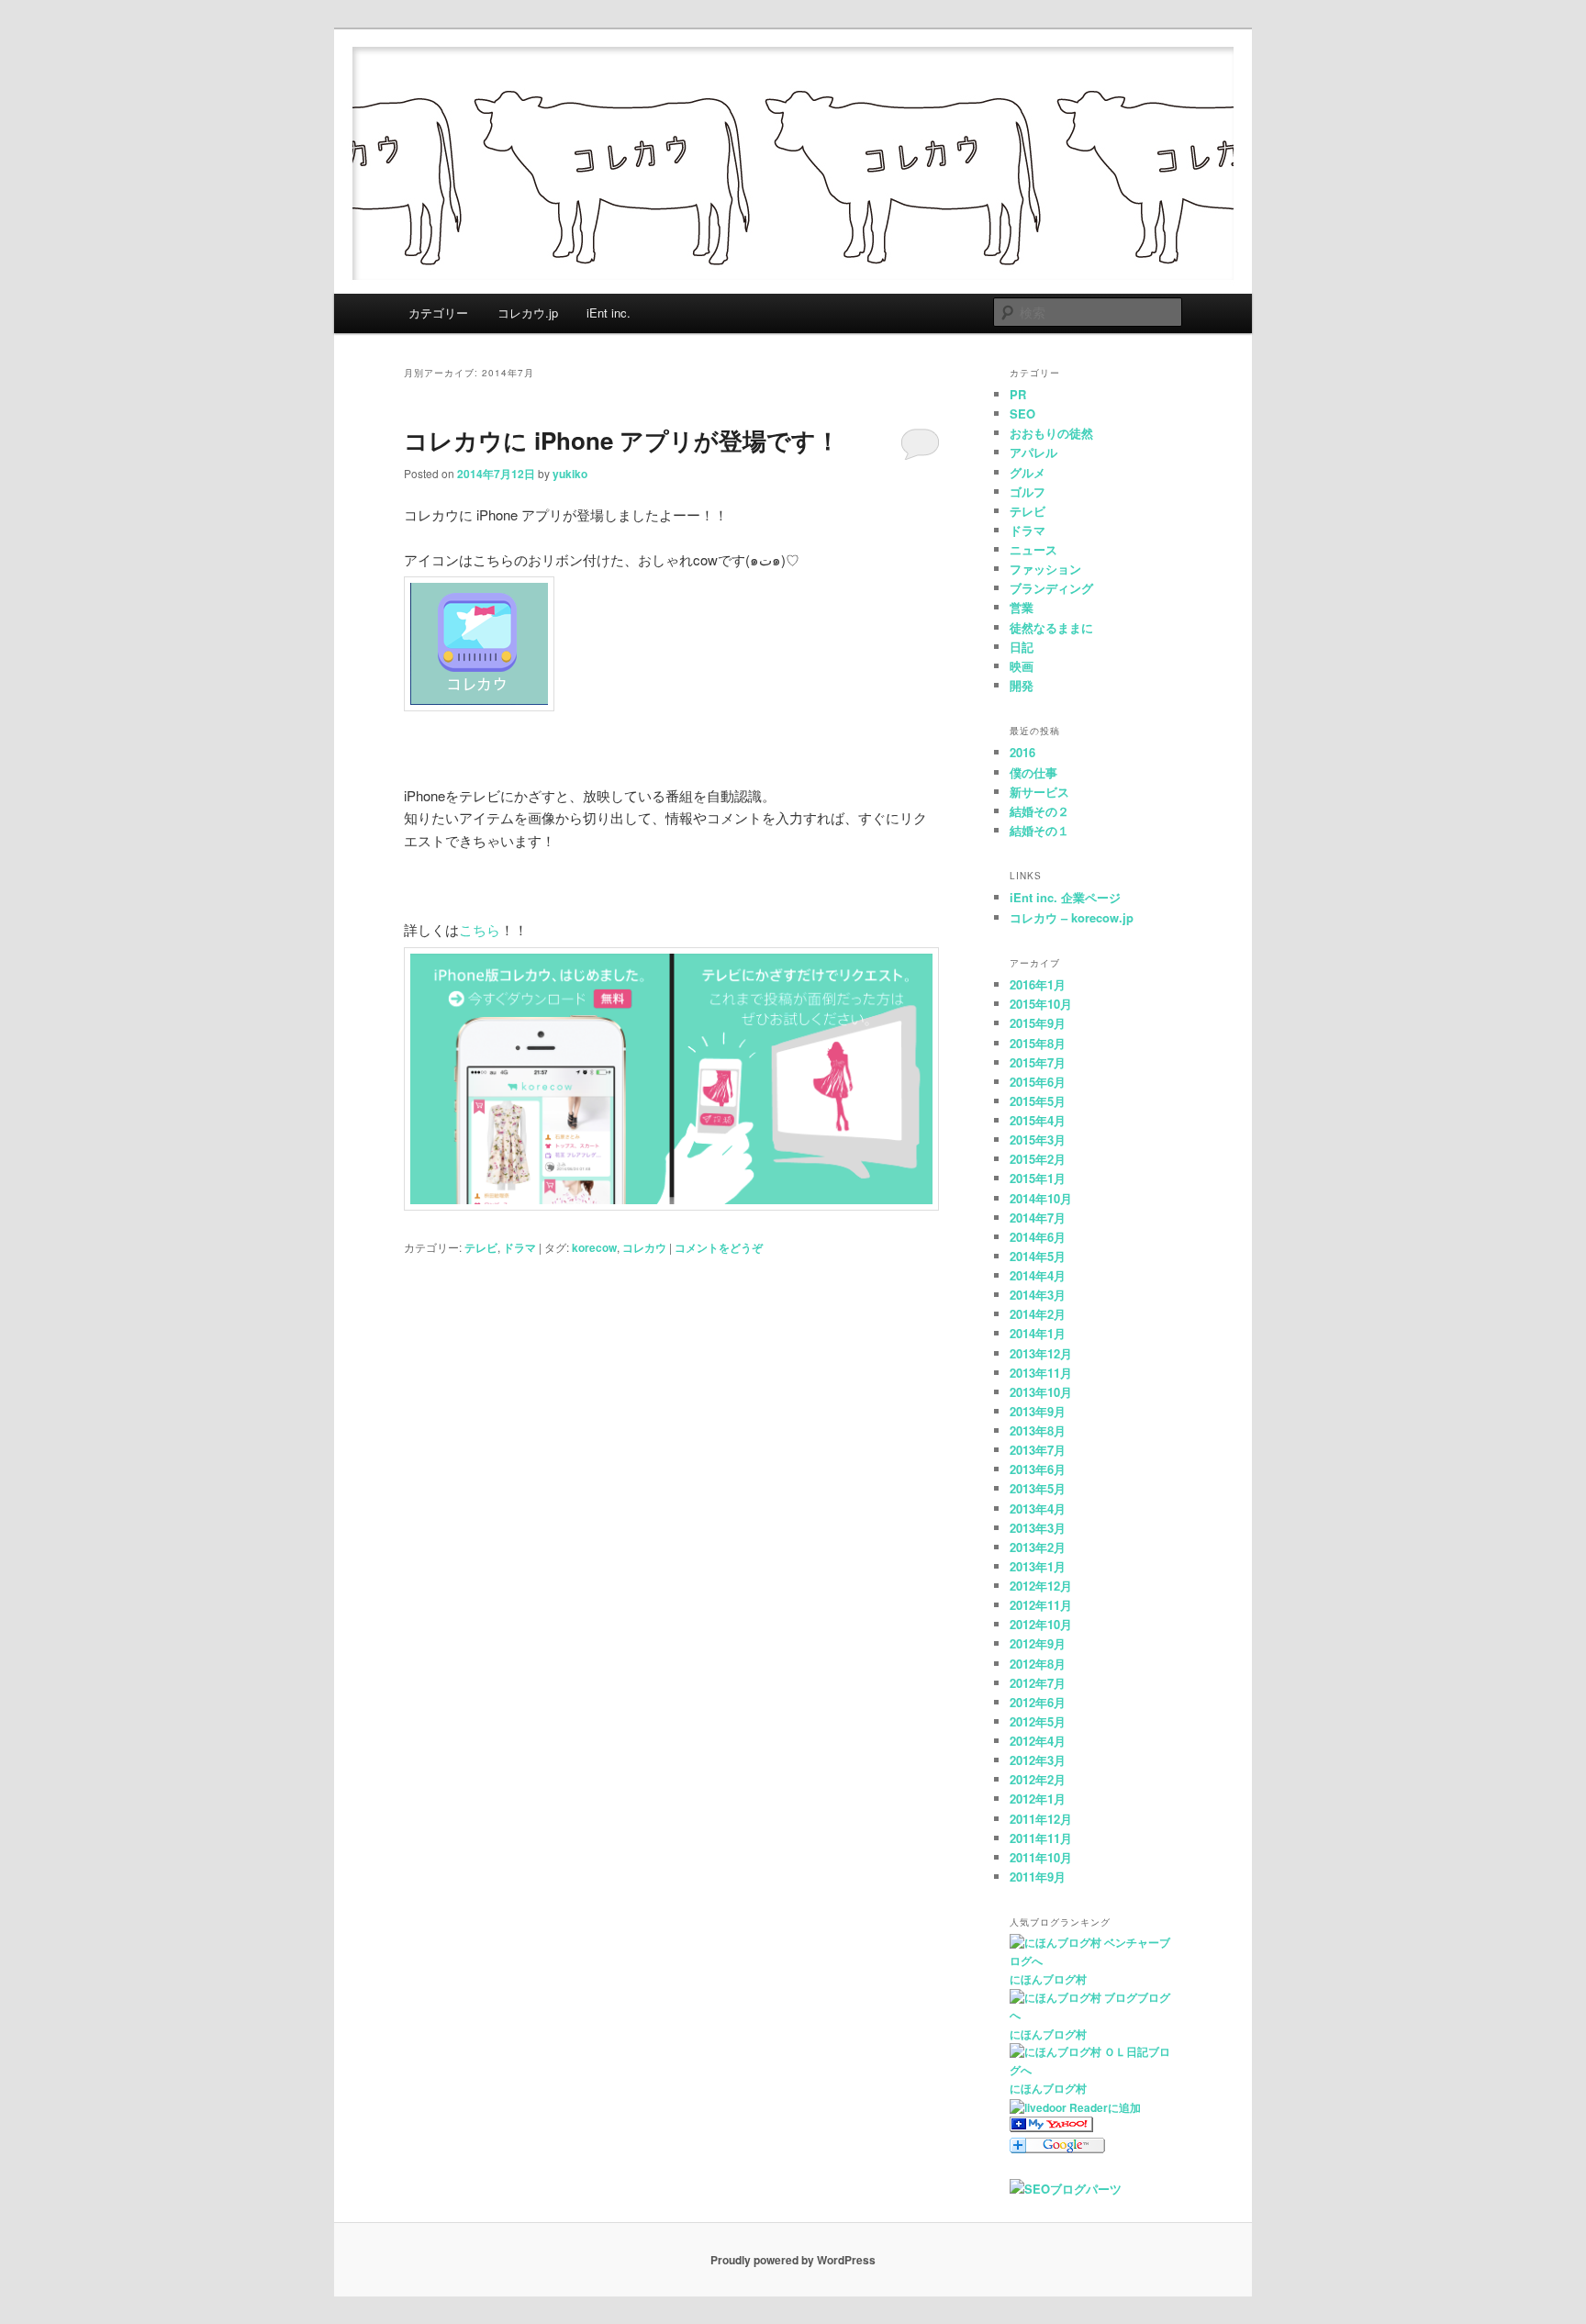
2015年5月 (1038, 1101)
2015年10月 (1041, 1004)
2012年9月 (1038, 1643)
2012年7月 (1038, 1683)
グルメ (1028, 472)
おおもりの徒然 (1051, 433)
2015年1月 (1038, 1178)
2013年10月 (1041, 1392)
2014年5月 (1038, 1256)
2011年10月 (1041, 1857)
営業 (1022, 607)
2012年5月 (1038, 1721)
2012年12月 (1041, 1586)
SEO (1022, 413)
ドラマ (519, 1247)
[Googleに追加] (1057, 2149)
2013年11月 (1041, 1373)
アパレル (1033, 452)
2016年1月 (1038, 984)
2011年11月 (1041, 1838)
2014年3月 (1038, 1295)
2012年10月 (1041, 1624)
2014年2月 (1038, 1314)
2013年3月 (1038, 1528)
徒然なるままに (1051, 627)
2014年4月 (1038, 1275)
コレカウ (644, 1247)
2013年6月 (1038, 1469)
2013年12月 (1041, 1353)
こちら (480, 929)
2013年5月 (1038, 1488)
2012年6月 (1038, 1702)
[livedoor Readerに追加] (1075, 2107)
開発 (1022, 685)
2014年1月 (1038, 1333)
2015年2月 (1038, 1159)
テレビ (481, 1247)
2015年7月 (1038, 1062)
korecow (594, 1247)
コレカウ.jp (528, 313)
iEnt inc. (609, 313)
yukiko (570, 474)
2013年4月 (1038, 1508)
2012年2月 (1038, 1779)
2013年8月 (1038, 1430)
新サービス (1039, 792)
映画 (1022, 666)
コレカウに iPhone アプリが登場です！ (622, 440)
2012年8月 (1038, 1664)
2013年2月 (1038, 1547)
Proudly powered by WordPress (793, 2260)
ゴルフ (1028, 492)
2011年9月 (1038, 1877)
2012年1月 (1038, 1799)
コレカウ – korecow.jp (1072, 917)
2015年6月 (1038, 1082)
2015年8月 (1038, 1043)
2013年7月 (1038, 1450)
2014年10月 (1041, 1198)
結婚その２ (1039, 811)
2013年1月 (1038, 1566)
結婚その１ (1039, 830)
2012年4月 (1038, 1741)
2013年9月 (1038, 1411)
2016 (1022, 752)
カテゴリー (438, 313)
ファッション (1045, 569)
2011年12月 (1041, 1819)
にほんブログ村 (1048, 1979)
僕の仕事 (1033, 772)
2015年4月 (1038, 1120)
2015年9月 (1038, 1023)
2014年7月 (1038, 1218)
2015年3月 (1038, 1140)
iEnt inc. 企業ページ (1065, 897)
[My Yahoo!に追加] (1051, 2128)
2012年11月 (1041, 1605)
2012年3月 (1038, 1760)
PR (1018, 394)
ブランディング (1051, 588)
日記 (1022, 647)
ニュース (1033, 549)
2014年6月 (1038, 1237)
